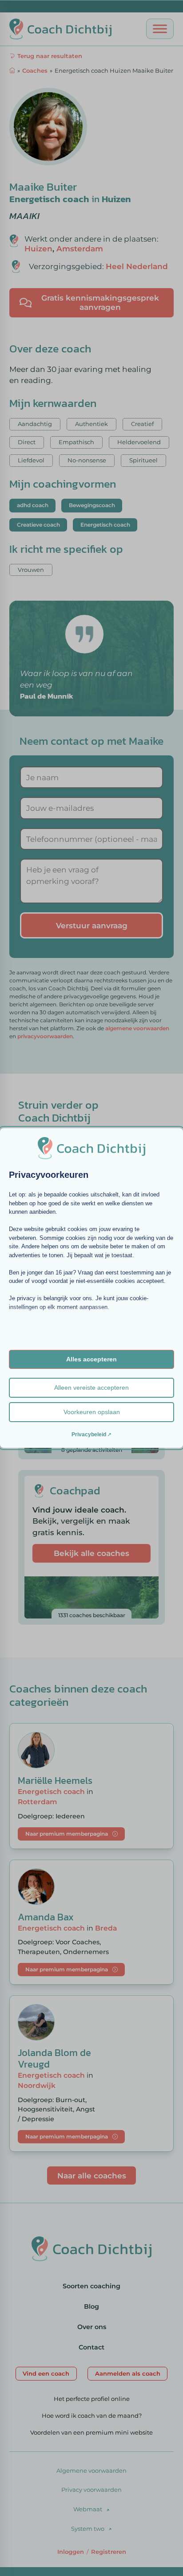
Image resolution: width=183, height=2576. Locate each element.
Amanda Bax (46, 1917)
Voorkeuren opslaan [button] (92, 1412)
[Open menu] (160, 29)
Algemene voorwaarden (91, 2470)
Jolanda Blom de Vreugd (54, 2058)
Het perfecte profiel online (92, 2399)
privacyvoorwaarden (45, 1036)
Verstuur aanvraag (92, 925)
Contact (91, 2347)
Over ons (92, 2327)
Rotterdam (37, 1802)
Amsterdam (80, 248)
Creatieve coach (38, 525)
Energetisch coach (49, 199)
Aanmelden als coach (128, 2373)
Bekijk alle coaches (91, 1553)
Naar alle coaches (92, 2175)
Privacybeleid (89, 1435)
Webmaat (88, 2509)
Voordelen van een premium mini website (91, 2432)
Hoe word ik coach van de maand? (92, 2416)
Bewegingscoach (92, 505)
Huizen (116, 199)
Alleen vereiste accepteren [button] (91, 1388)
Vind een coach (46, 2373)
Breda (106, 1928)
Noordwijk (37, 2085)
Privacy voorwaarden (91, 2490)
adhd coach (33, 505)
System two (88, 2529)
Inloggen (71, 2552)
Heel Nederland (137, 266)
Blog (91, 2306)
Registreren (109, 2552)
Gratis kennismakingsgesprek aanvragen (100, 302)
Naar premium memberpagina (67, 1834)
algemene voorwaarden (137, 1028)
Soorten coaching (91, 2286)
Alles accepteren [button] (91, 1359)
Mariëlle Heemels (55, 1781)
